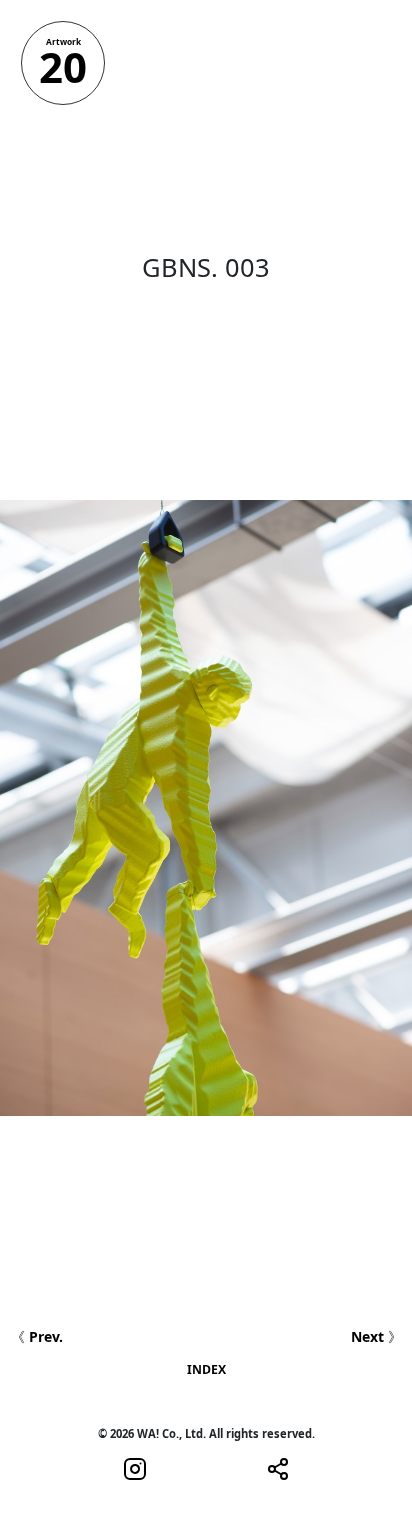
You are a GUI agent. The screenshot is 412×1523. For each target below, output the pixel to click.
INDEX (206, 1369)
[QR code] (278, 1467)
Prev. (46, 1336)
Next (367, 1336)
